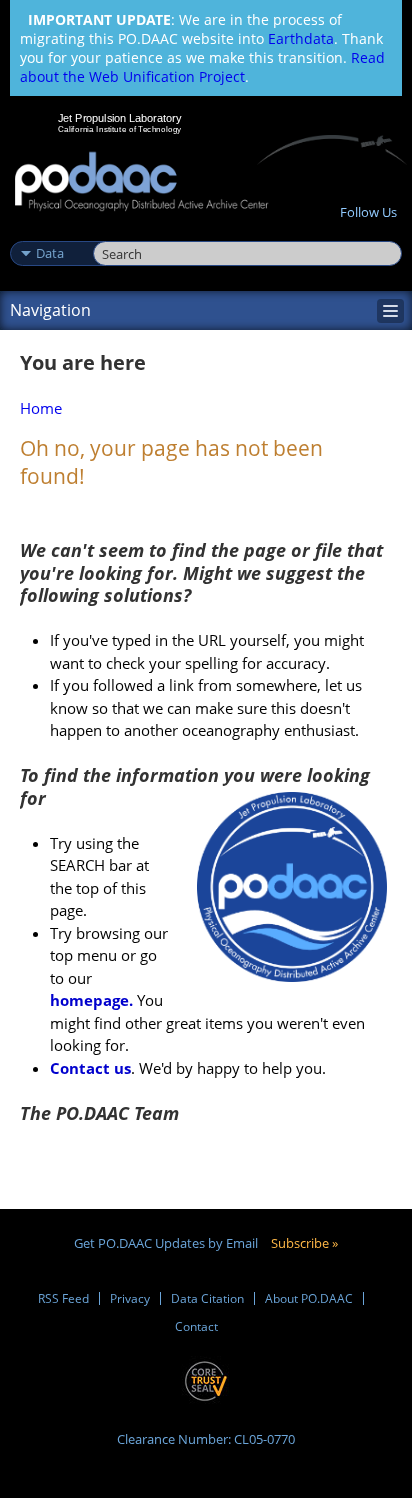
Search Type (49, 232)
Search (115, 232)
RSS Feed (63, 1298)
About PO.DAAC (309, 1298)
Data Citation (207, 1298)
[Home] (141, 182)
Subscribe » (304, 1243)
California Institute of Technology (120, 129)
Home (41, 408)
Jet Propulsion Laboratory (119, 118)
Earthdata (301, 38)
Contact (196, 1326)
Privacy (130, 1298)
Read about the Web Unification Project (202, 67)
